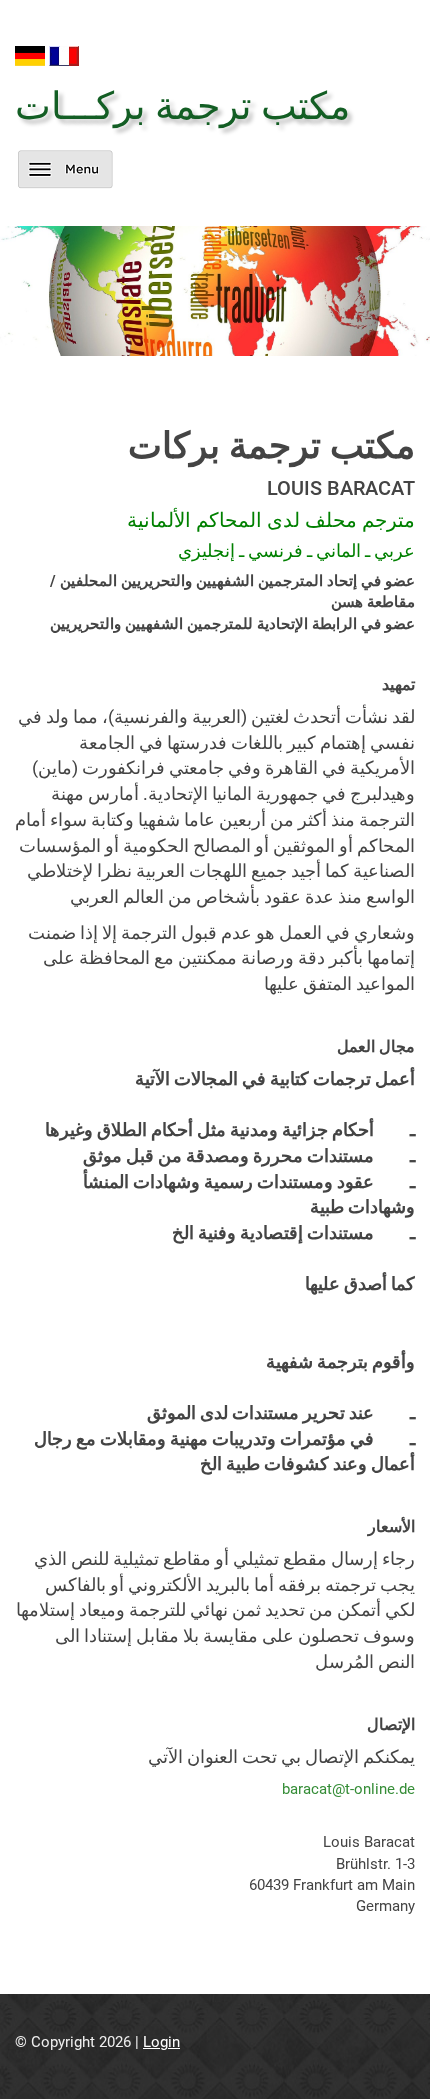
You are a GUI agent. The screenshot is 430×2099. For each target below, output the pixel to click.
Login (161, 2042)
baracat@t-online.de (348, 1789)
